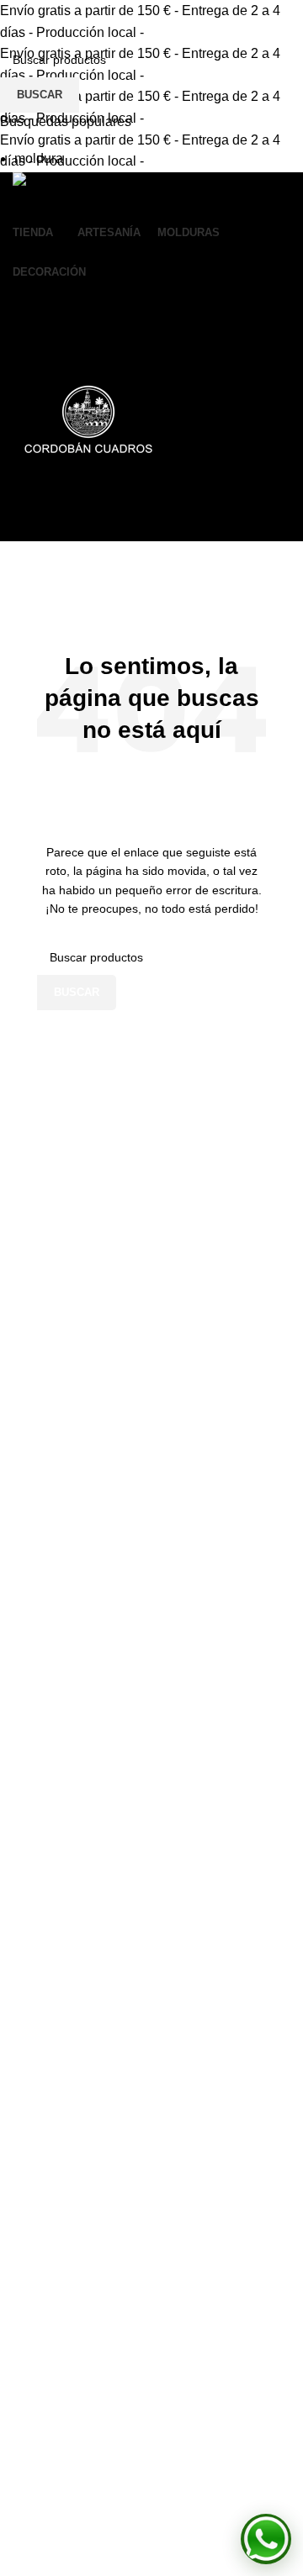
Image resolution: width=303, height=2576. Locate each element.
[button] (266, 2539)
